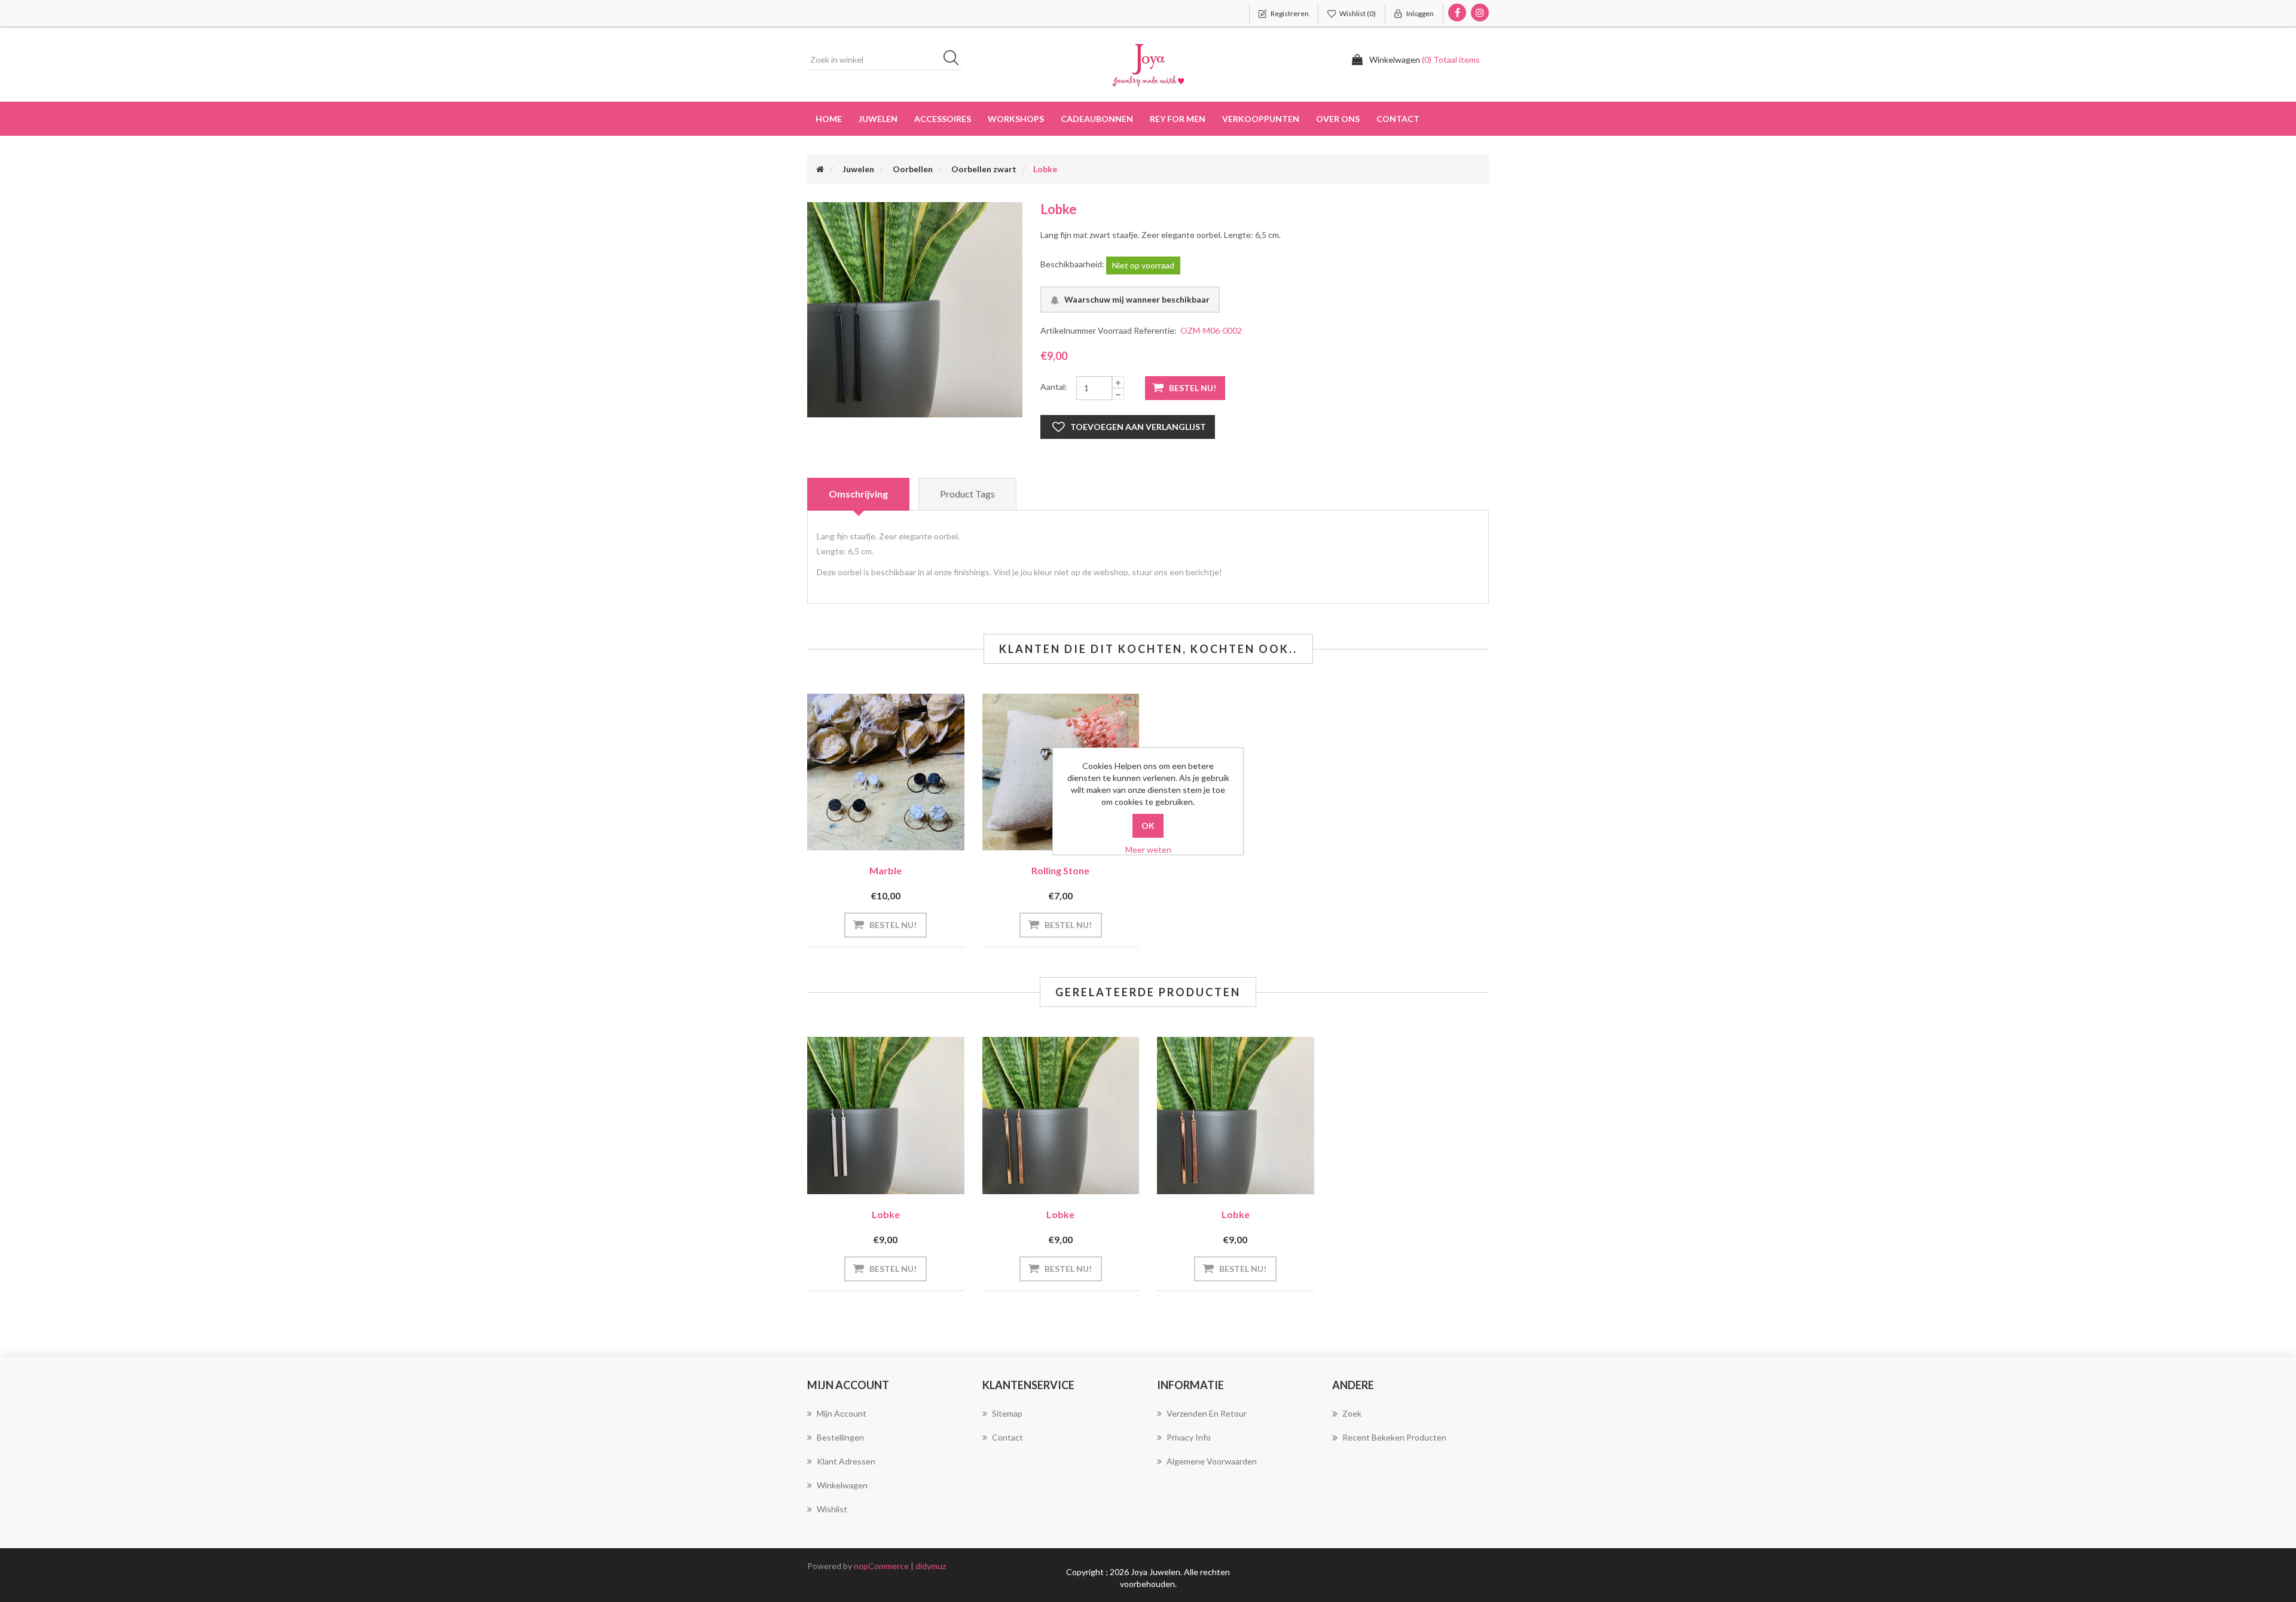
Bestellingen (840, 1437)
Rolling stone (1060, 870)
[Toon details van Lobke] (886, 1116)
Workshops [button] (1016, 119)
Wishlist (832, 1509)
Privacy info (1189, 1437)
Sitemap (1007, 1413)
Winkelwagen (842, 1485)
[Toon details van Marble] (886, 772)
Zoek (1352, 1413)
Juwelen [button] (878, 119)
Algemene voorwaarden (1212, 1461)
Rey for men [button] (1178, 119)
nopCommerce (881, 1566)
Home (829, 119)
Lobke (886, 1214)
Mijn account (842, 1413)
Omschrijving (858, 494)
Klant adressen (846, 1461)
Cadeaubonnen (1097, 119)
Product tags (967, 494)
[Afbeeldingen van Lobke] (915, 309)
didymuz (931, 1566)
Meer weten (1148, 849)
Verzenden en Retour (1207, 1413)
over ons (1338, 119)
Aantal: (1054, 387)
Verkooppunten (1261, 119)
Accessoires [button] (943, 119)
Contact (1398, 119)
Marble (886, 870)
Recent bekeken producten (1394, 1437)
